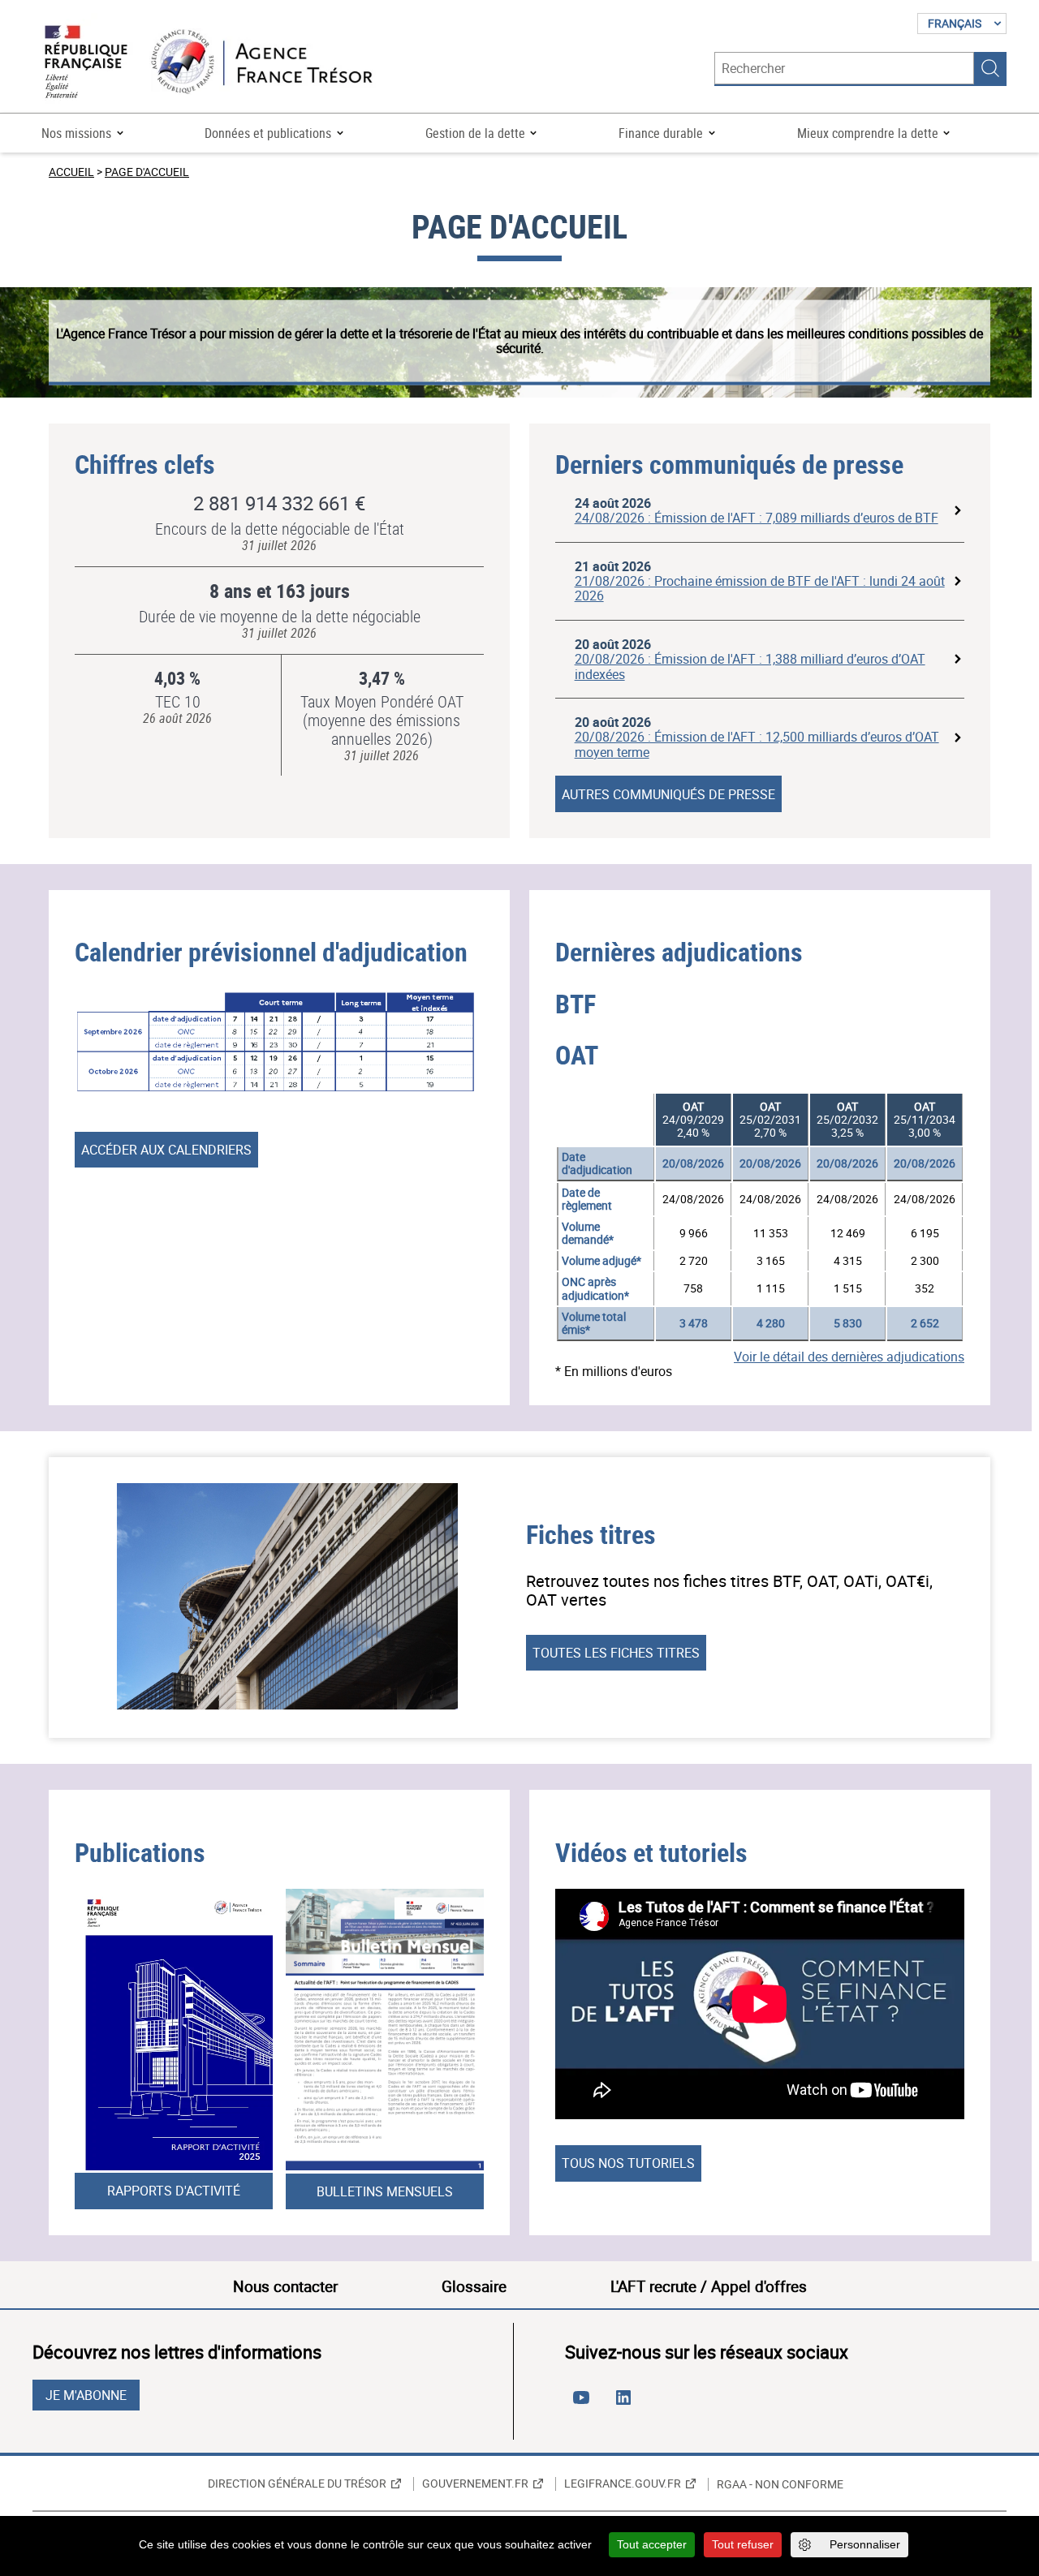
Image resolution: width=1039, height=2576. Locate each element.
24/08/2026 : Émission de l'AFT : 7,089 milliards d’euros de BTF (757, 518)
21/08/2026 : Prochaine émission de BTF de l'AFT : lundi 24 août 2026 (760, 588)
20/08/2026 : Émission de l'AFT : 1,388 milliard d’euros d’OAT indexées (750, 666)
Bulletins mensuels (385, 2191)
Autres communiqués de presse (668, 794)
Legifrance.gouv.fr (623, 2484)
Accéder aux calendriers (166, 1150)
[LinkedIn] (627, 2404)
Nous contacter (285, 2286)
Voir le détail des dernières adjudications (849, 1357)
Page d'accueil (147, 172)
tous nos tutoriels (628, 2163)
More (958, 511)
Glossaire (474, 2286)
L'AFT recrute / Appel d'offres (709, 2286)
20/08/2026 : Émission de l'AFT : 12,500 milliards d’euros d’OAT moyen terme (757, 744)
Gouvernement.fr (475, 2484)
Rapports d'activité (174, 2191)
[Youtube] (584, 2404)
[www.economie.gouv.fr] (86, 63)
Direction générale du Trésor (297, 2484)
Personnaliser (865, 2544)
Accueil (71, 172)
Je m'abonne (86, 2395)
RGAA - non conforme (780, 2484)
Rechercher (990, 68)
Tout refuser (743, 2544)
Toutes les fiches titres (616, 1653)
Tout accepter (652, 2544)
